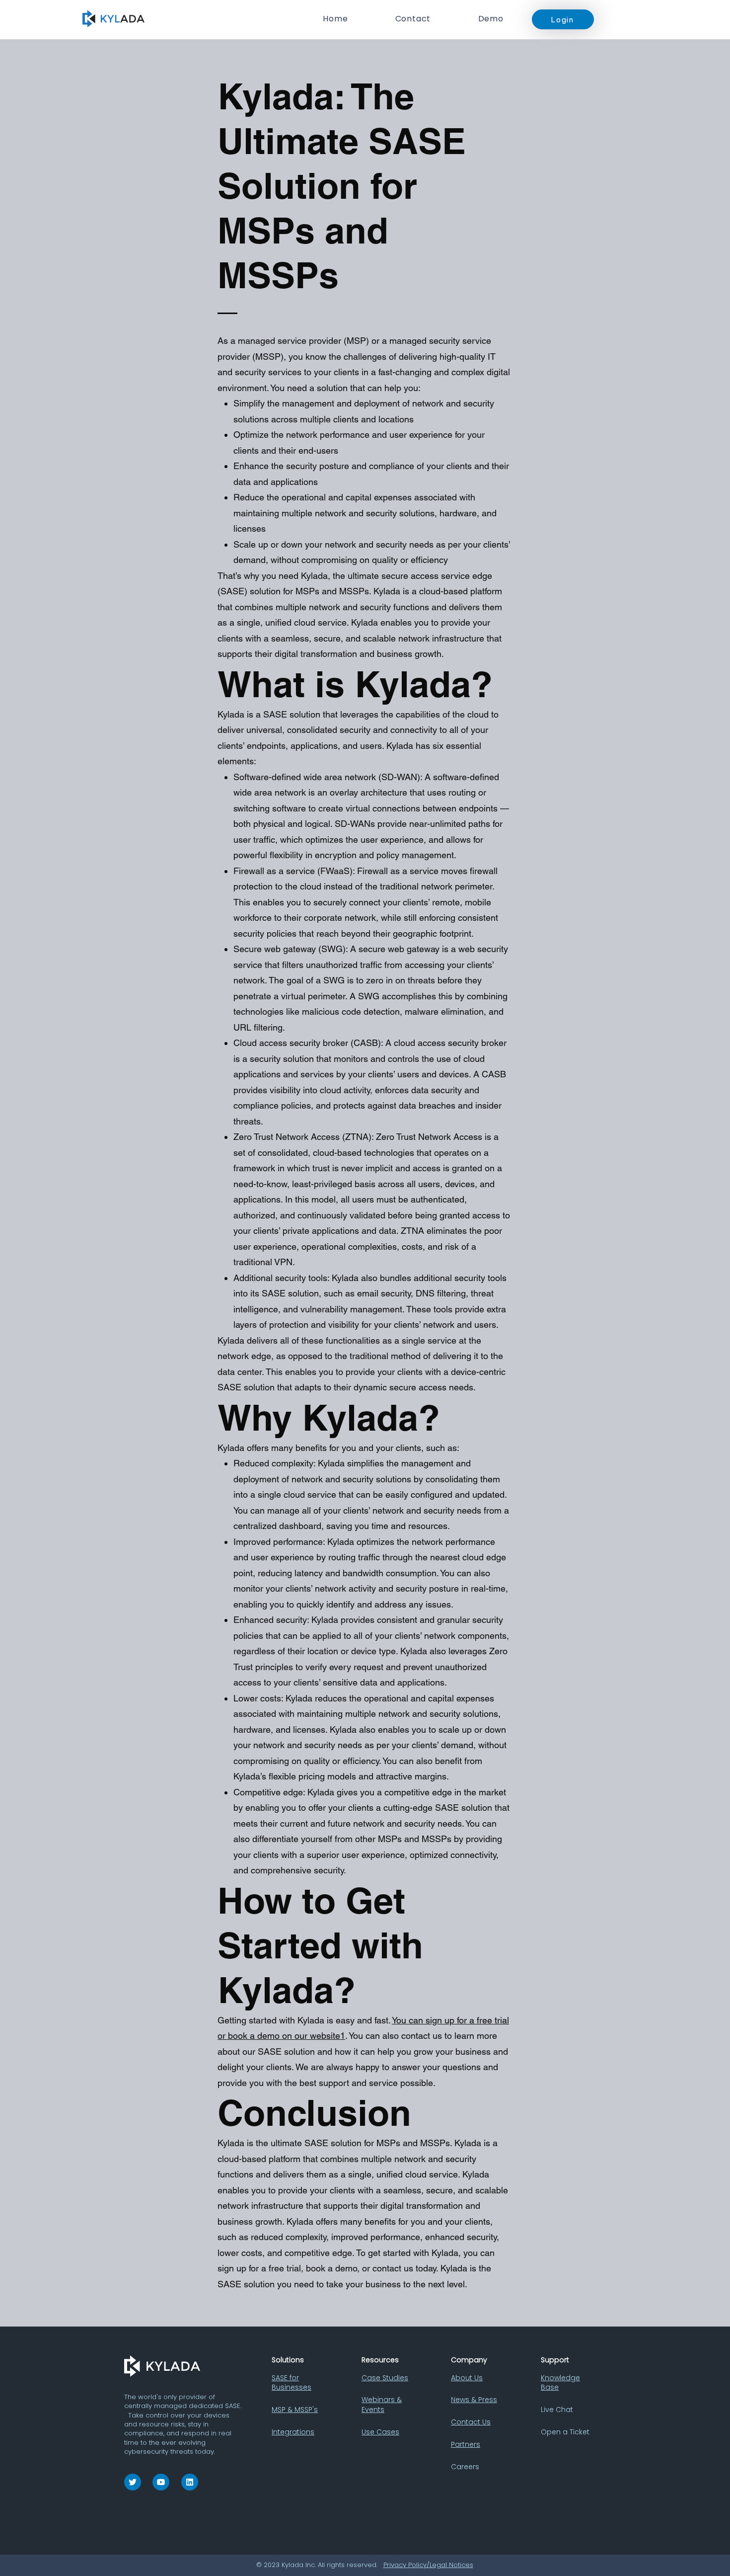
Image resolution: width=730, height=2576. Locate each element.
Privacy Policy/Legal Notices (428, 2565)
